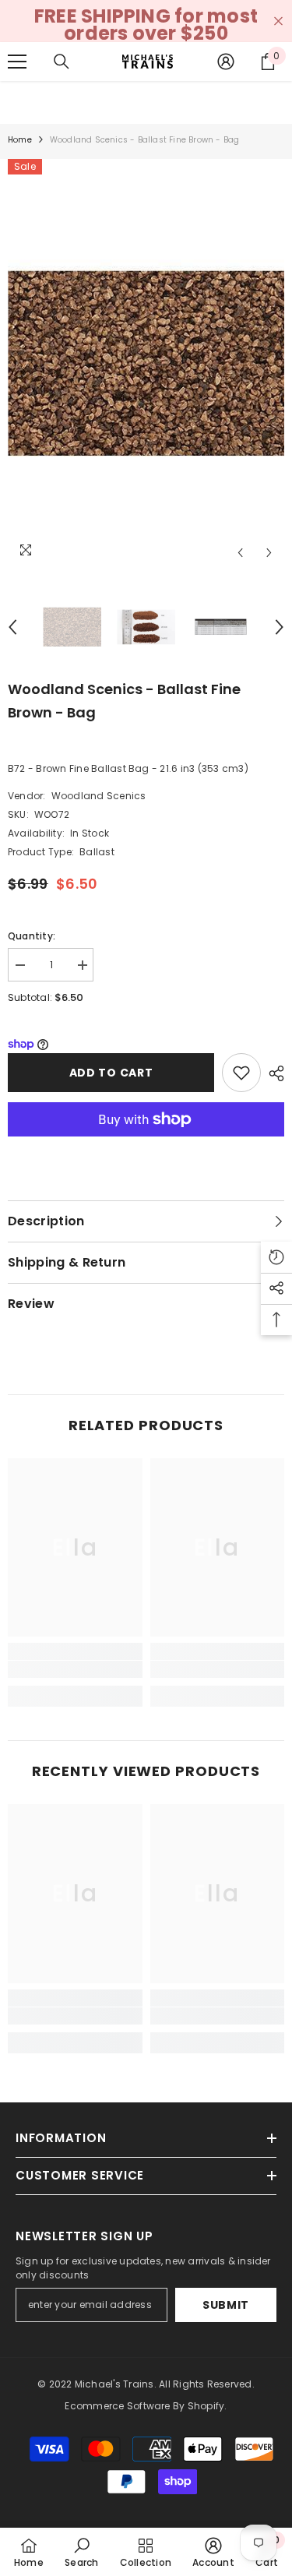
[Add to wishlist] (241, 1073)
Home (20, 140)
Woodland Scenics (99, 796)
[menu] (17, 62)
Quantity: (32, 936)
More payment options (146, 1145)
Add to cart (111, 1073)
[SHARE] (273, 1073)
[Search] (62, 62)
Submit (226, 2305)
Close (278, 21)
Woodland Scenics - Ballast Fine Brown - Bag (124, 701)
